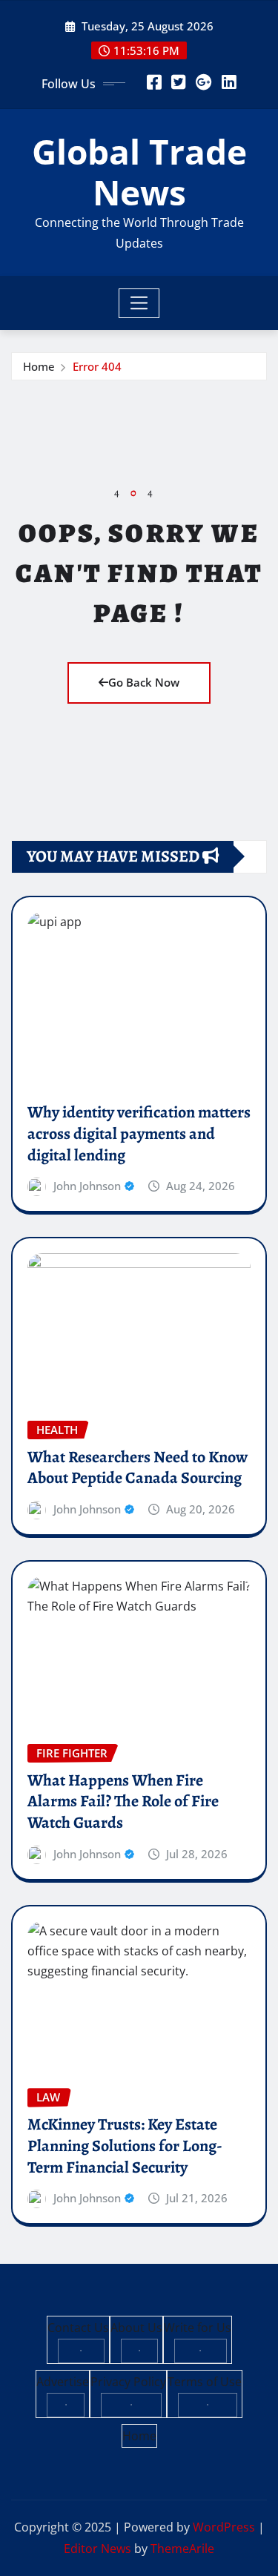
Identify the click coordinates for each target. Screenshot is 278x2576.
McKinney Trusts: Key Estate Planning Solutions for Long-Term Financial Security (125, 2146)
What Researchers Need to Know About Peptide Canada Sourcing (138, 1468)
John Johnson (87, 1186)
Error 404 (97, 366)
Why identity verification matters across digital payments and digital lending (139, 1133)
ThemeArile (182, 2549)
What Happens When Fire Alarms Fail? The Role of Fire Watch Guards (123, 1801)
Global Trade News (139, 172)
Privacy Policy (128, 2382)
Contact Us (78, 2328)
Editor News (97, 2549)
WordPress (224, 2527)
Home (39, 366)
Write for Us (198, 2328)
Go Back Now (144, 682)
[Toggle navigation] (139, 303)
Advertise (63, 2382)
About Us (136, 2328)
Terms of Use (205, 2382)
